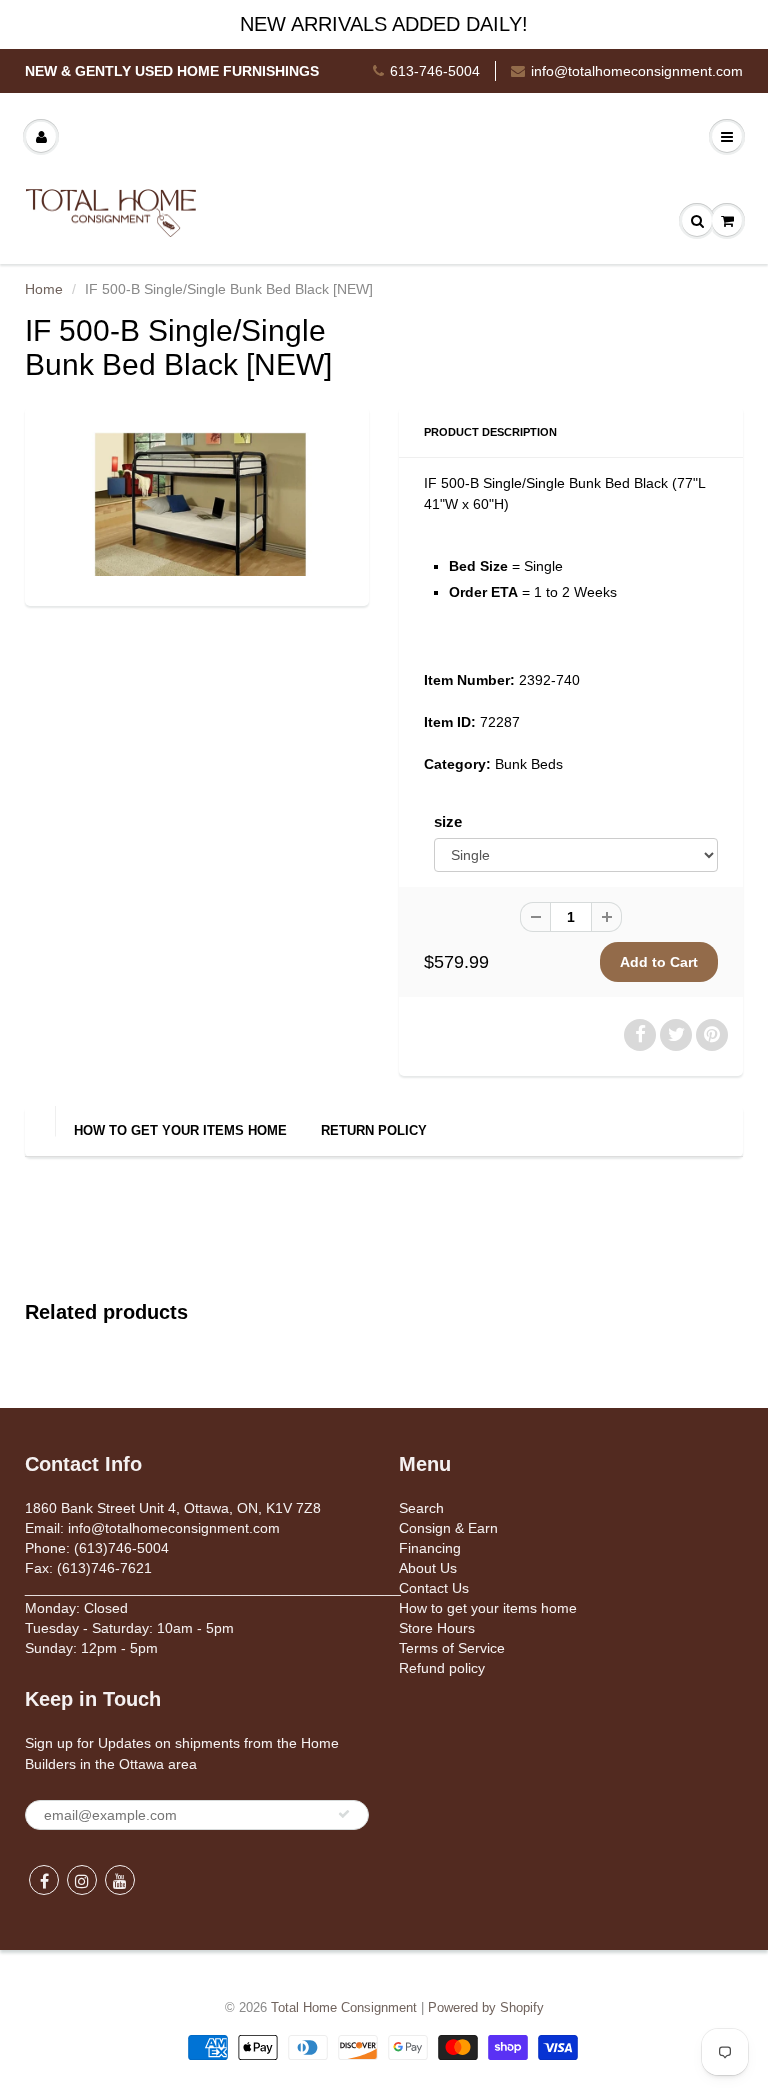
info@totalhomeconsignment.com (637, 71)
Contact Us (434, 1588)
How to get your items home (180, 1130)
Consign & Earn (448, 1528)
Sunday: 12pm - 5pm (91, 1648)
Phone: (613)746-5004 (97, 1548)
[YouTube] (120, 1880)
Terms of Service (452, 1648)
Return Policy (374, 1130)
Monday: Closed (76, 1608)
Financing (430, 1548)
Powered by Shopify (486, 2007)
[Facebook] (44, 1880)
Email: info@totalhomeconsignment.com (152, 1528)
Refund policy (442, 1668)
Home (44, 289)
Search (421, 1508)
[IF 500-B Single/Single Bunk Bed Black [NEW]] (197, 504)
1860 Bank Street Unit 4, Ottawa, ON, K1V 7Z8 (173, 1508)
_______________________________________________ (213, 1588)
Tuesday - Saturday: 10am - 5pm (129, 1628)
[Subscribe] (344, 1814)
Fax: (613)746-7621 (88, 1568)
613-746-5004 (435, 71)
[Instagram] (82, 1880)
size (448, 821)
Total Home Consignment (344, 2007)
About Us (428, 1568)
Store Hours (437, 1628)
